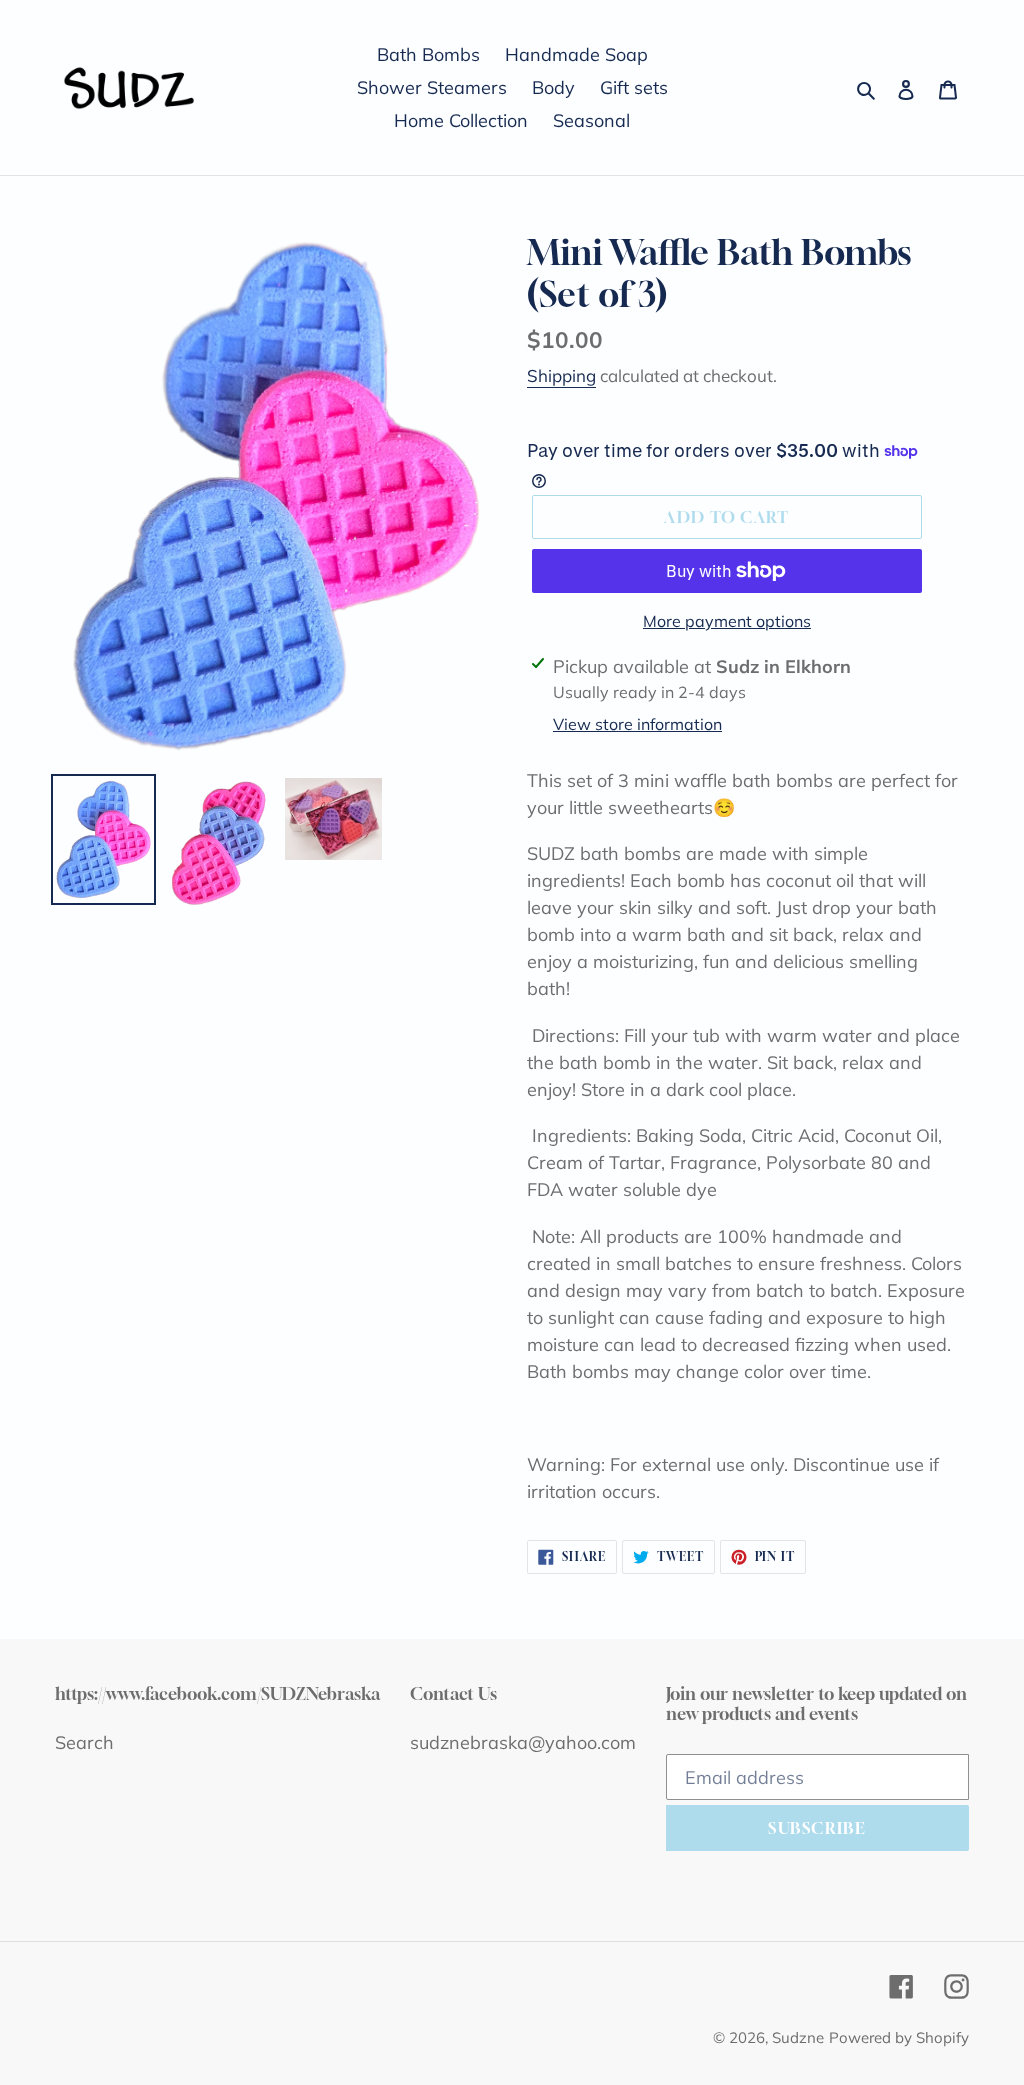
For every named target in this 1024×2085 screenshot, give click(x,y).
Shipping (561, 375)
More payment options (727, 621)
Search (84, 1742)
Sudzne (798, 2037)
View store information (637, 724)
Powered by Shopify (899, 2037)
